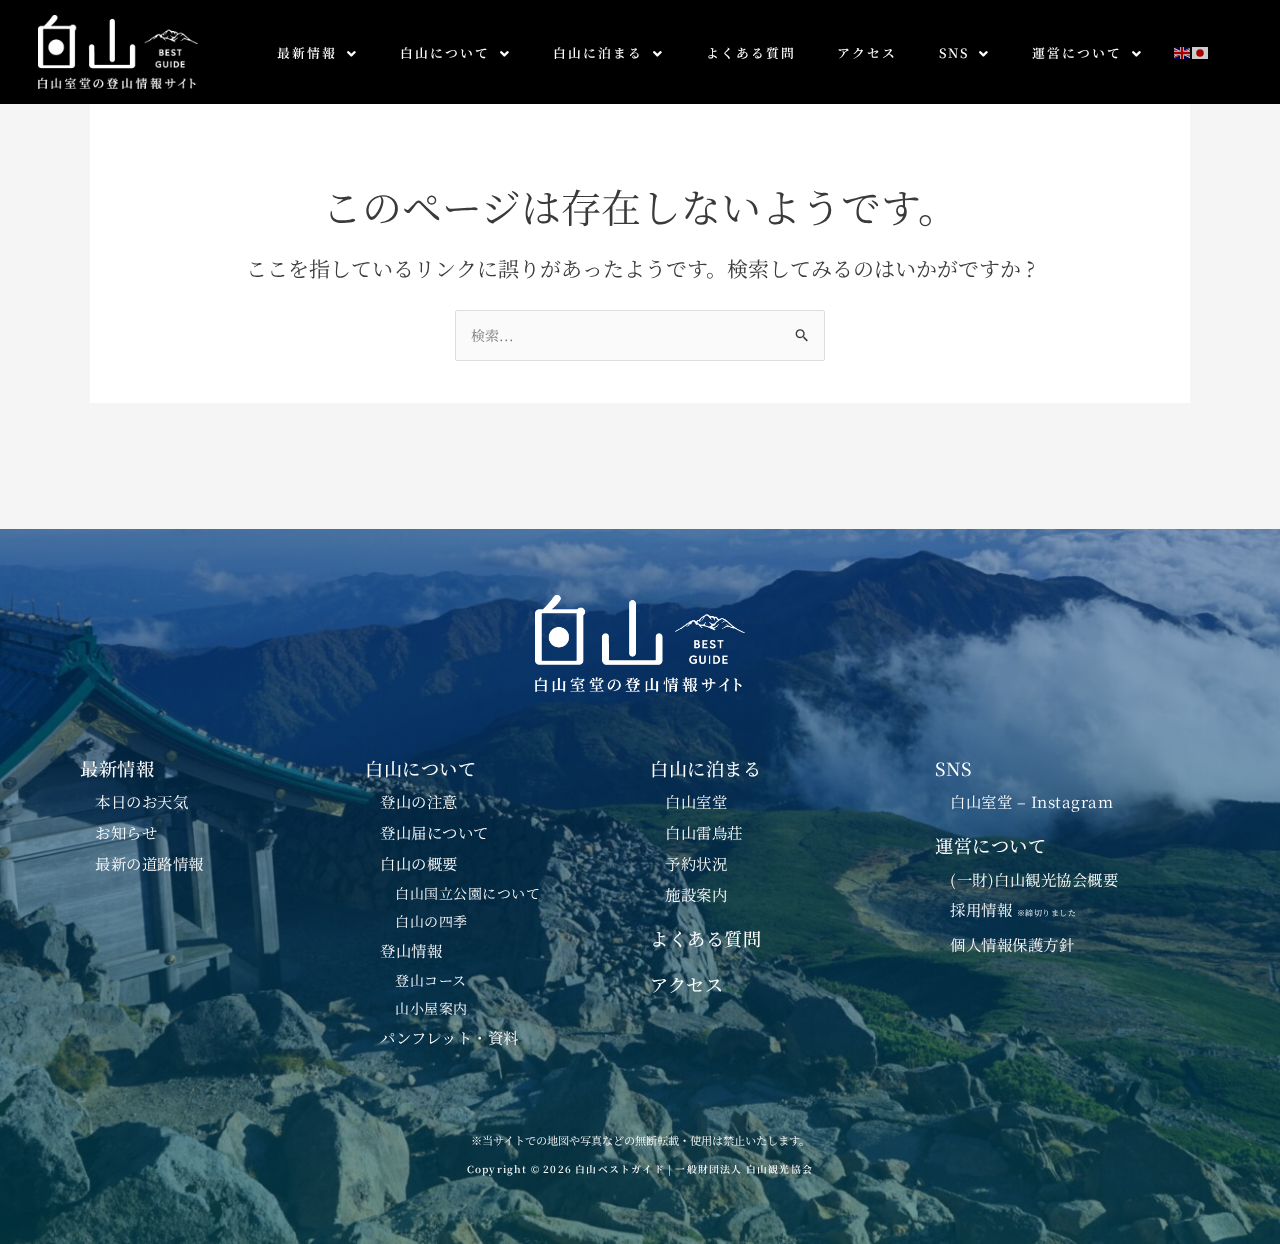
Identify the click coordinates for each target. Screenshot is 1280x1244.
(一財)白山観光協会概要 (1034, 879)
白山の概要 (419, 863)
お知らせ (126, 832)
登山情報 (411, 950)
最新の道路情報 (149, 863)
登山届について (434, 832)
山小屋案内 (431, 1008)
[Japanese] (1201, 50)
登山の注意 (419, 801)
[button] (317, 53)
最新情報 (307, 52)
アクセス (867, 52)
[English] (1183, 50)
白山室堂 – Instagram (1031, 801)
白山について (445, 52)
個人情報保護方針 (1012, 944)
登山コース (431, 980)
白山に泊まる (598, 52)
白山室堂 (696, 801)
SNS (954, 52)
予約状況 (696, 863)
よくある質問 (751, 52)
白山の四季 (431, 921)
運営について (1077, 52)
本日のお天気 (141, 801)
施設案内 (696, 894)
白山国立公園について (467, 893)
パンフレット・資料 (449, 1037)
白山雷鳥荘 (704, 832)
